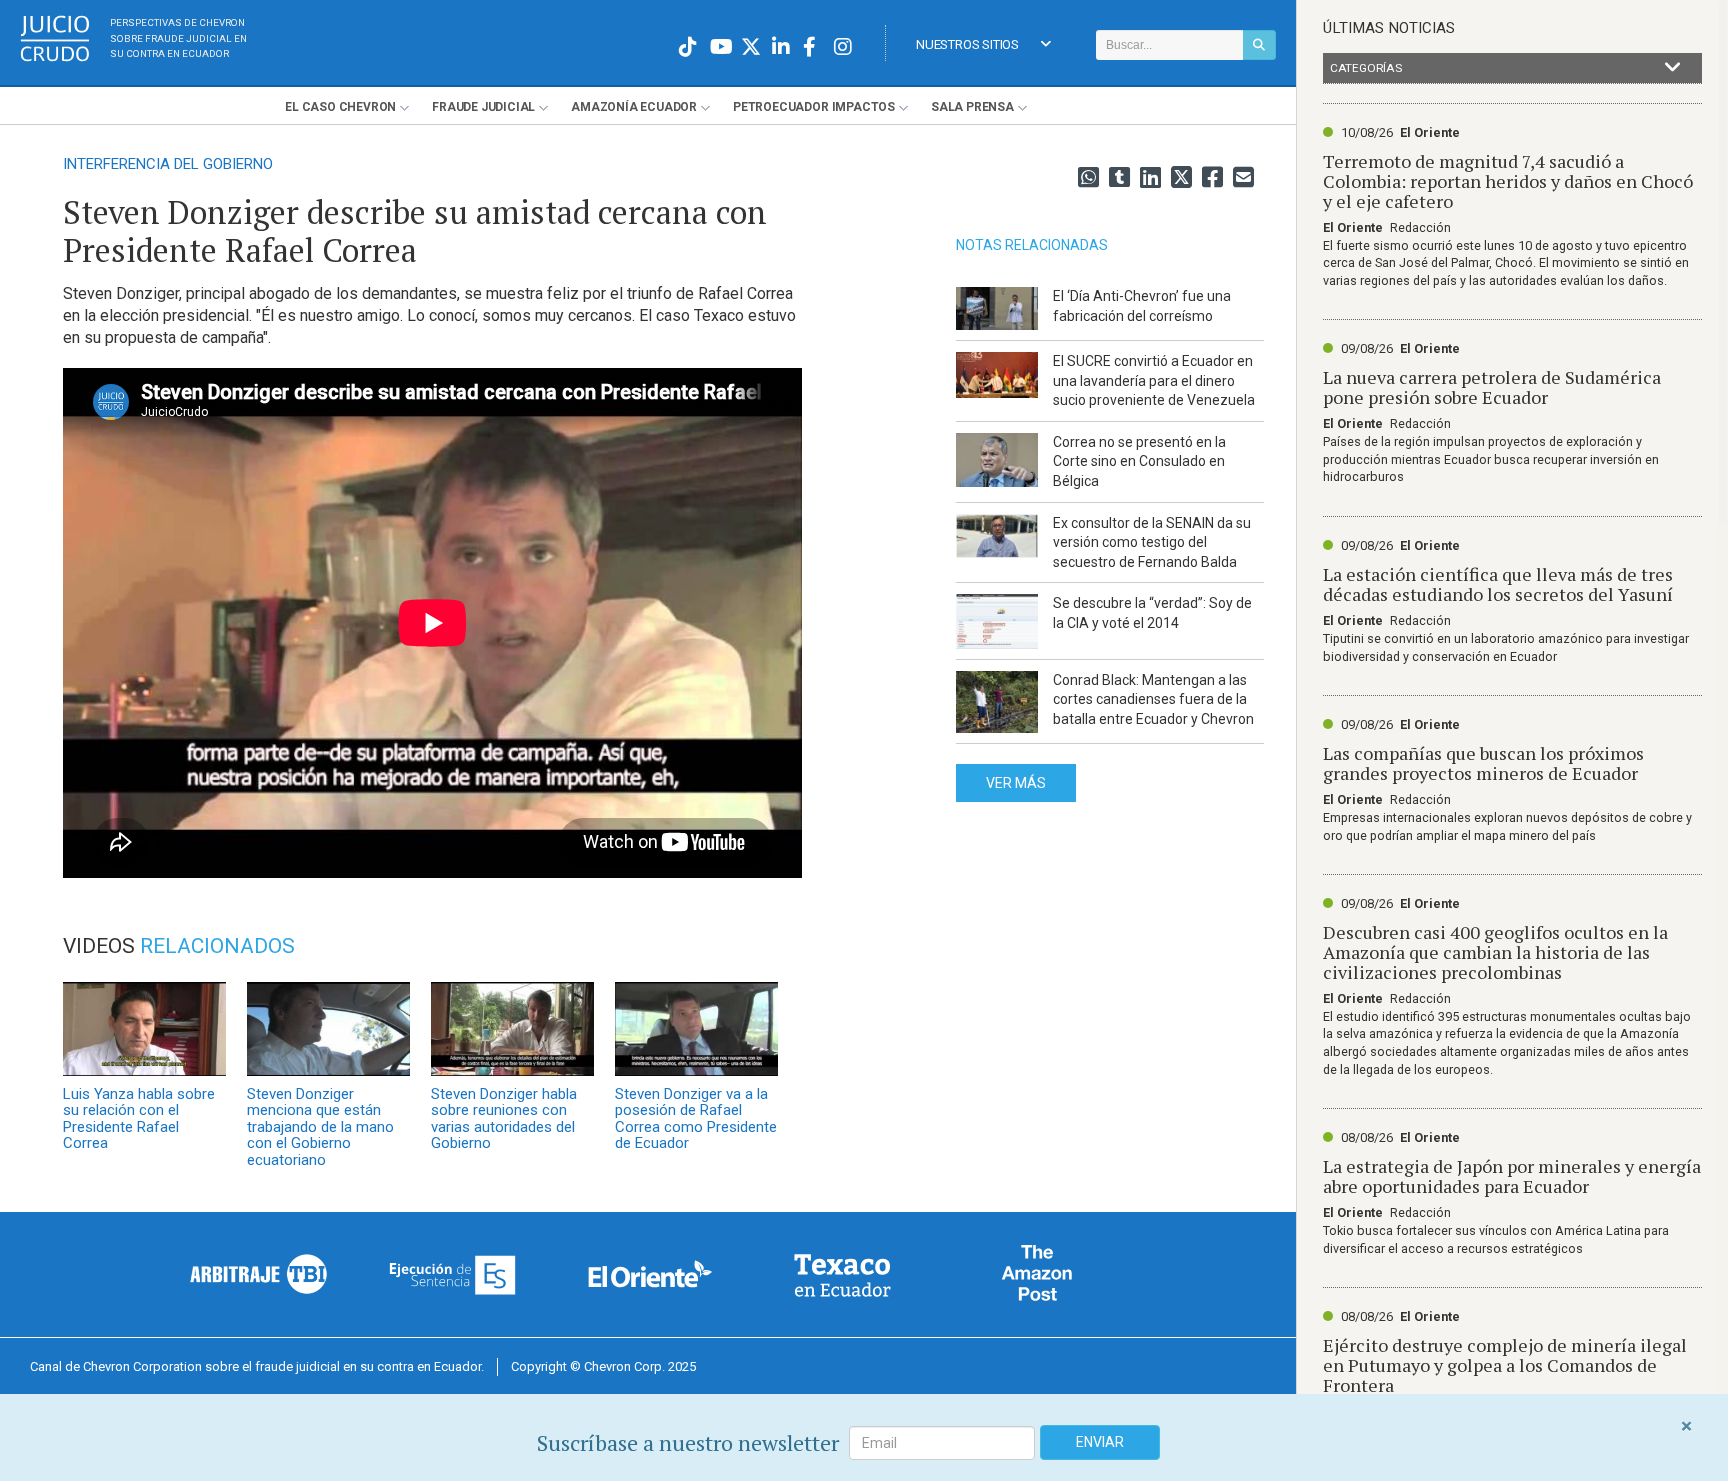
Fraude (483, 107)
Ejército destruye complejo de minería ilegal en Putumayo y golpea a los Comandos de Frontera (1505, 1365)
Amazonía (634, 107)
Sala (972, 107)
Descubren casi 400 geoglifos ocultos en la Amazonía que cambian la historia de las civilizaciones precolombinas (1495, 952)
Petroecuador (814, 107)
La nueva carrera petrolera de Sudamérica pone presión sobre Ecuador (1492, 387)
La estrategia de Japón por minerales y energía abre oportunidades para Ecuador (1512, 1176)
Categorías (1366, 68)
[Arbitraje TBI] (259, 1273)
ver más (1016, 783)
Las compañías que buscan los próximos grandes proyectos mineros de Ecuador (1483, 763)
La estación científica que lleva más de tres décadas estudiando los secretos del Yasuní (1498, 584)
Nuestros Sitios (967, 44)
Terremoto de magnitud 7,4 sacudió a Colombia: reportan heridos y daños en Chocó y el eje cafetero (1508, 181)
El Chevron (340, 107)
